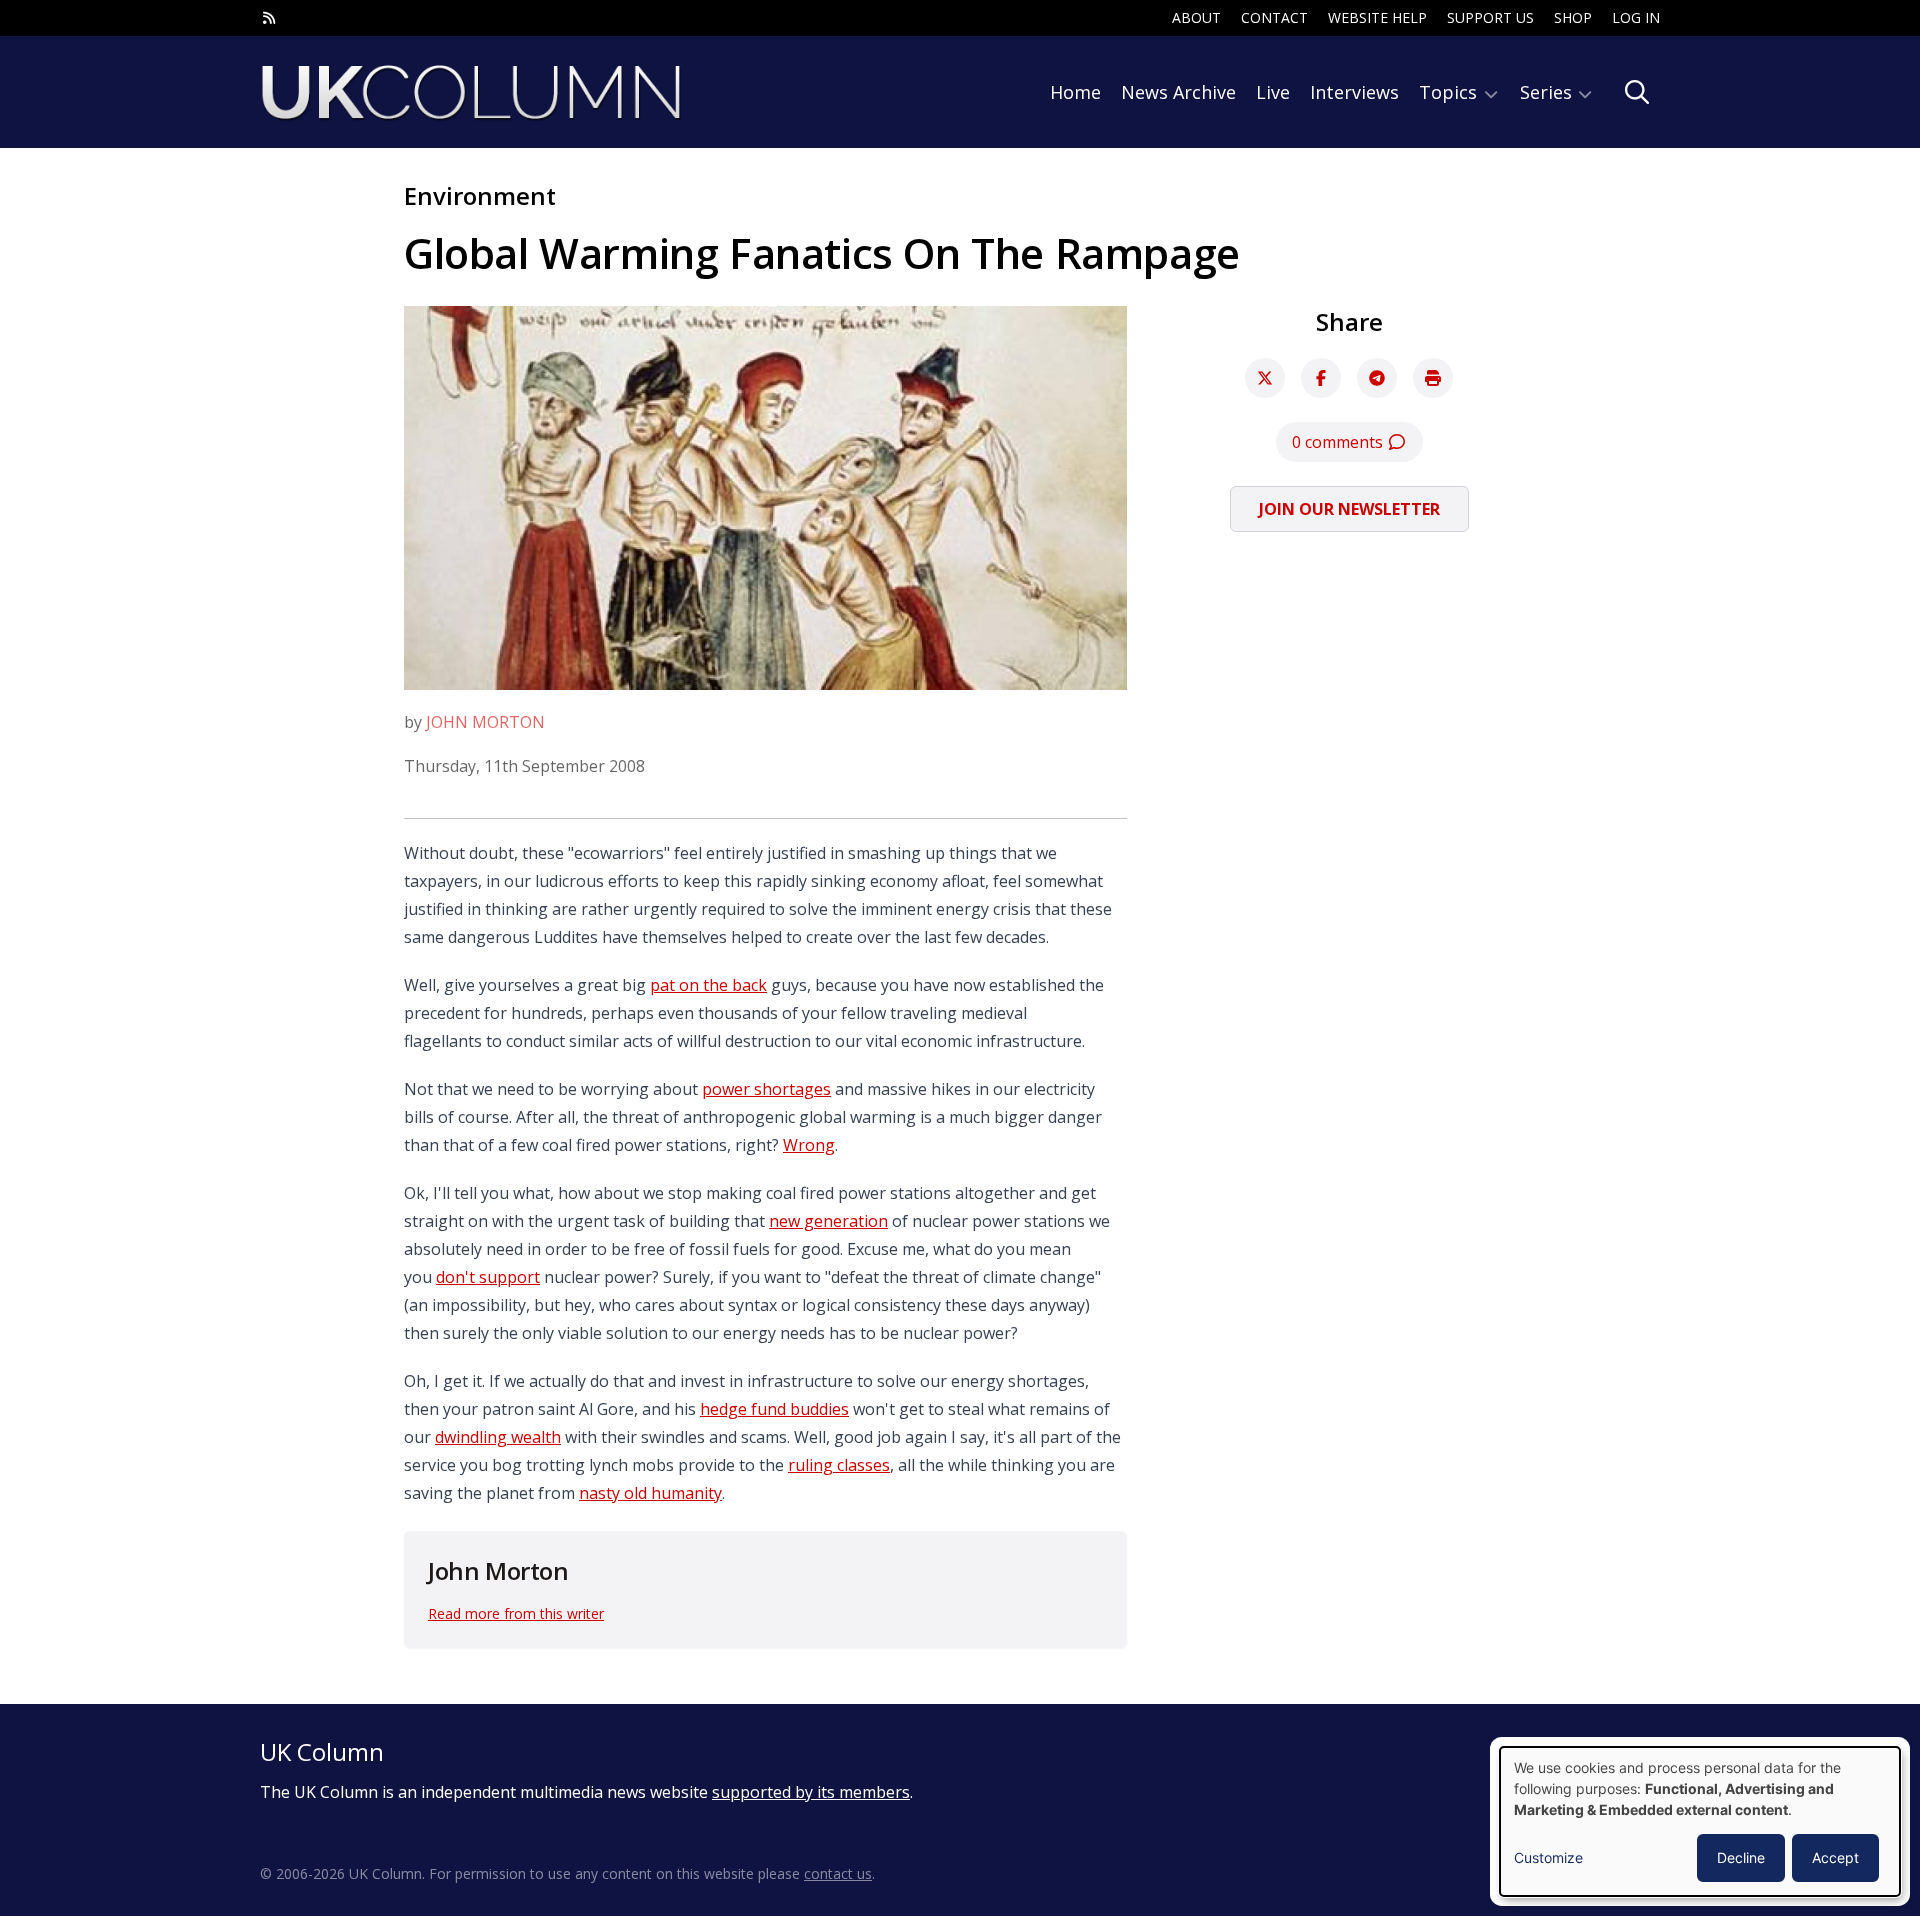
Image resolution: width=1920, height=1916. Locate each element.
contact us (838, 1873)
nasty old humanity (650, 1493)
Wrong (809, 1145)
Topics (1450, 92)
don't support (488, 1277)
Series (1548, 92)
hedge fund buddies (774, 1409)
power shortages (766, 1089)
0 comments (1339, 442)
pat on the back (708, 985)
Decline (1741, 1857)
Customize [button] (1548, 1857)
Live (1273, 92)
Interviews (1354, 92)
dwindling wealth (498, 1437)
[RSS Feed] (269, 18)
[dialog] (1700, 1821)
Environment (480, 195)
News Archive (1178, 92)
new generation (828, 1221)
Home (1075, 92)
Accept (1835, 1857)
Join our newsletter (1349, 509)
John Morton (485, 722)
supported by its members (811, 1792)
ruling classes (839, 1465)
